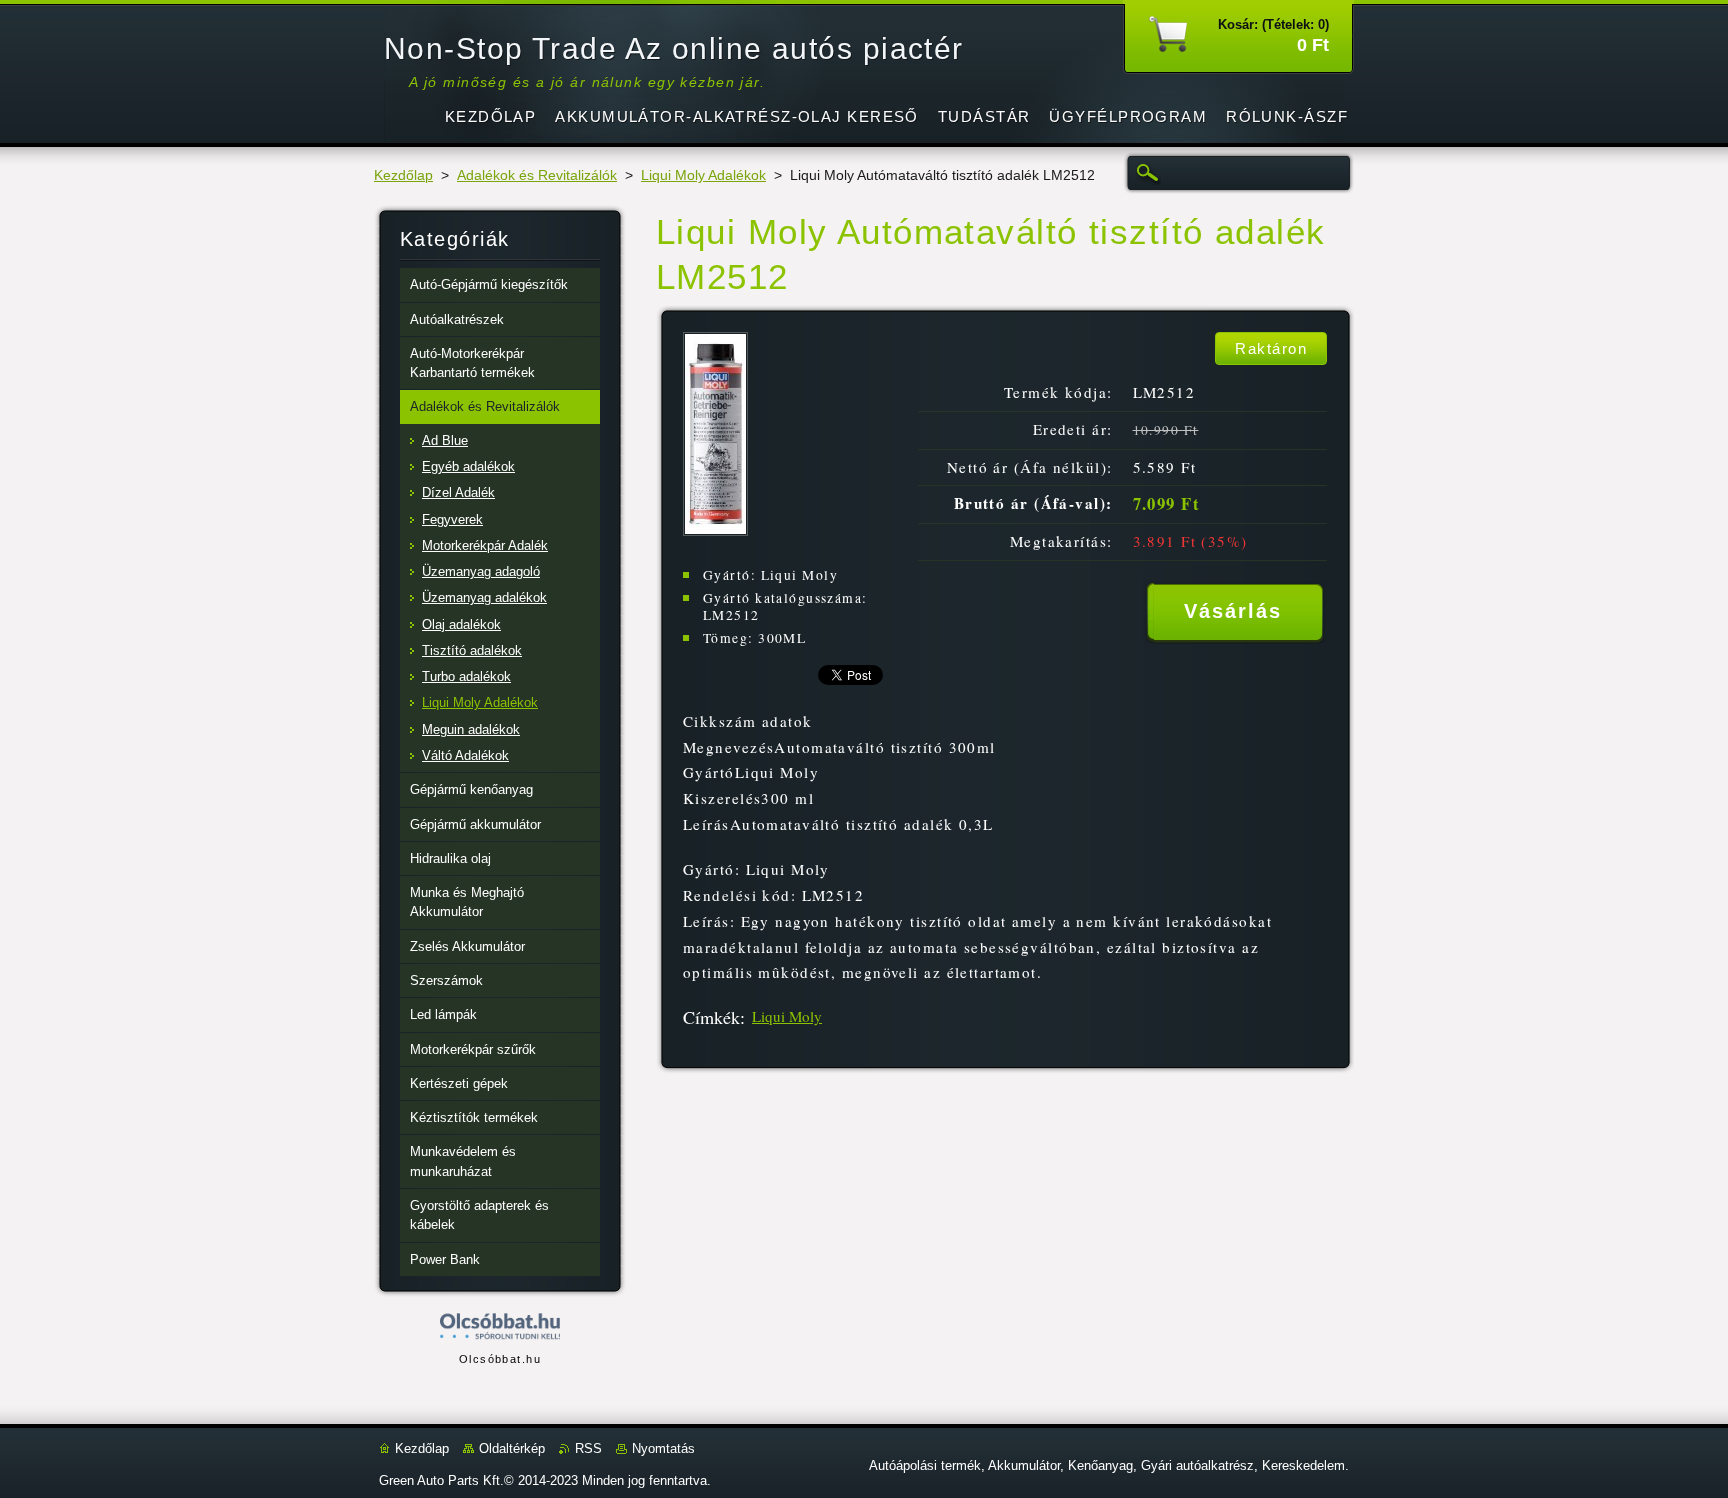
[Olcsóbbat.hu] (500, 1327)
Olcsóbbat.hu (500, 1359)
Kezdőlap (403, 175)
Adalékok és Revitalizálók (537, 175)
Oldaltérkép (512, 1448)
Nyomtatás (663, 1448)
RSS (588, 1448)
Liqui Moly (787, 1016)
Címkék (711, 1017)
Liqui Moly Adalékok (703, 175)
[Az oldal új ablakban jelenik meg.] (715, 530)
